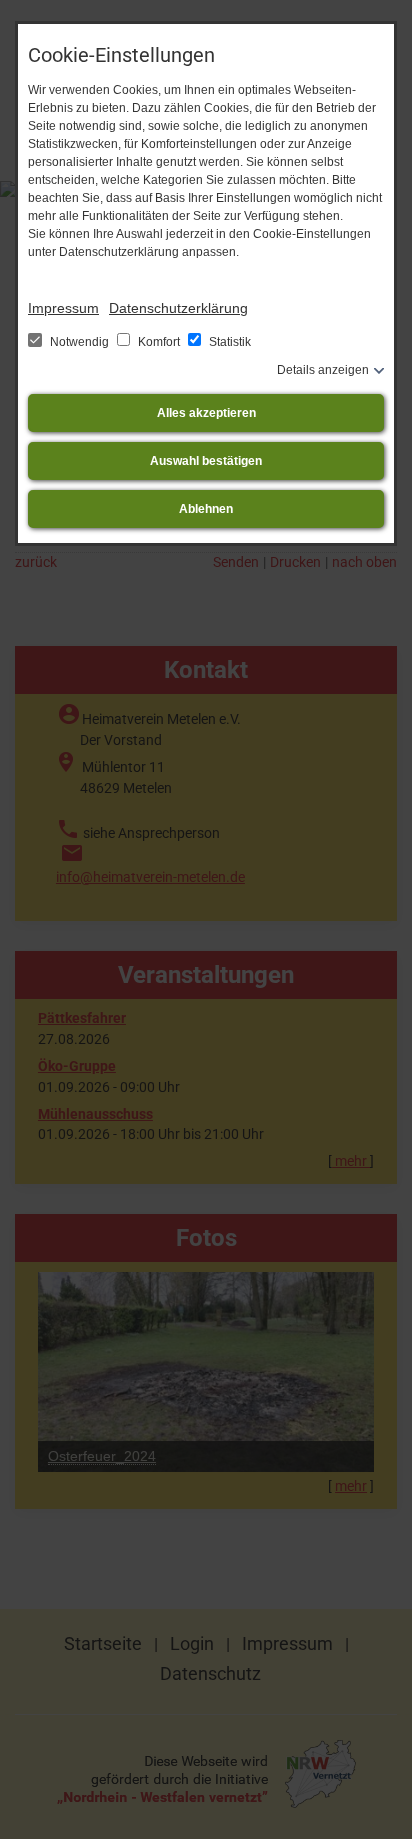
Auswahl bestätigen (206, 461)
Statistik (228, 342)
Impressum (63, 308)
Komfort (159, 342)
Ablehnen (206, 509)
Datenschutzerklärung (178, 308)
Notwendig (79, 342)
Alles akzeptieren (206, 413)
